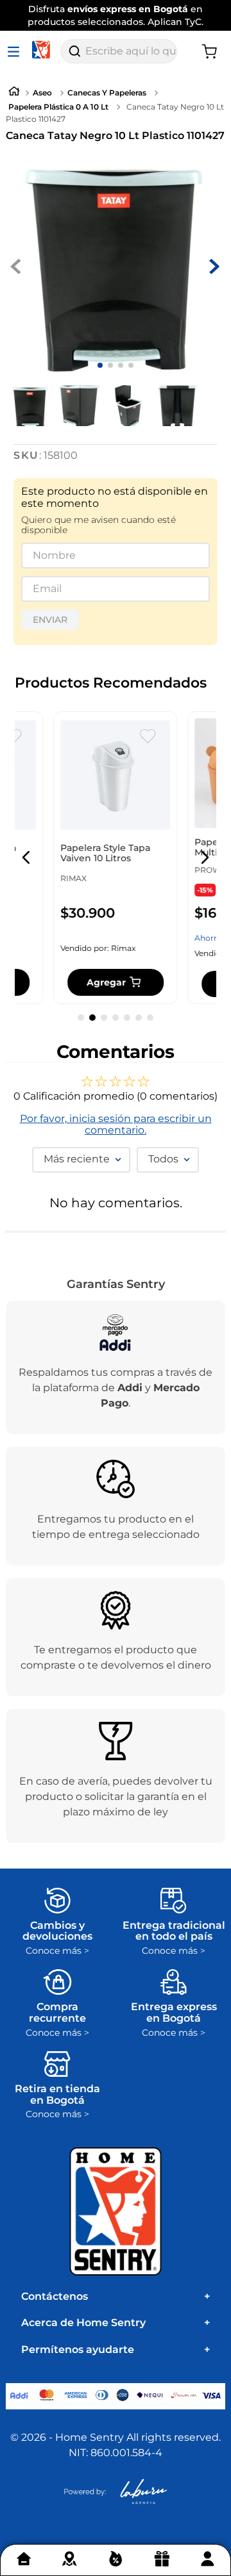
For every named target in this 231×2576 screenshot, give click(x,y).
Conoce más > (57, 1951)
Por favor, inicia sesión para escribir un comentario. (116, 1125)
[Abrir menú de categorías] (16, 51)
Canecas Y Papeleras (107, 93)
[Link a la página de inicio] (14, 93)
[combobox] (119, 51)
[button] (26, 857)
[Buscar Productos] (74, 51)
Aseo (42, 93)
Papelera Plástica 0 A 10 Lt (58, 107)
